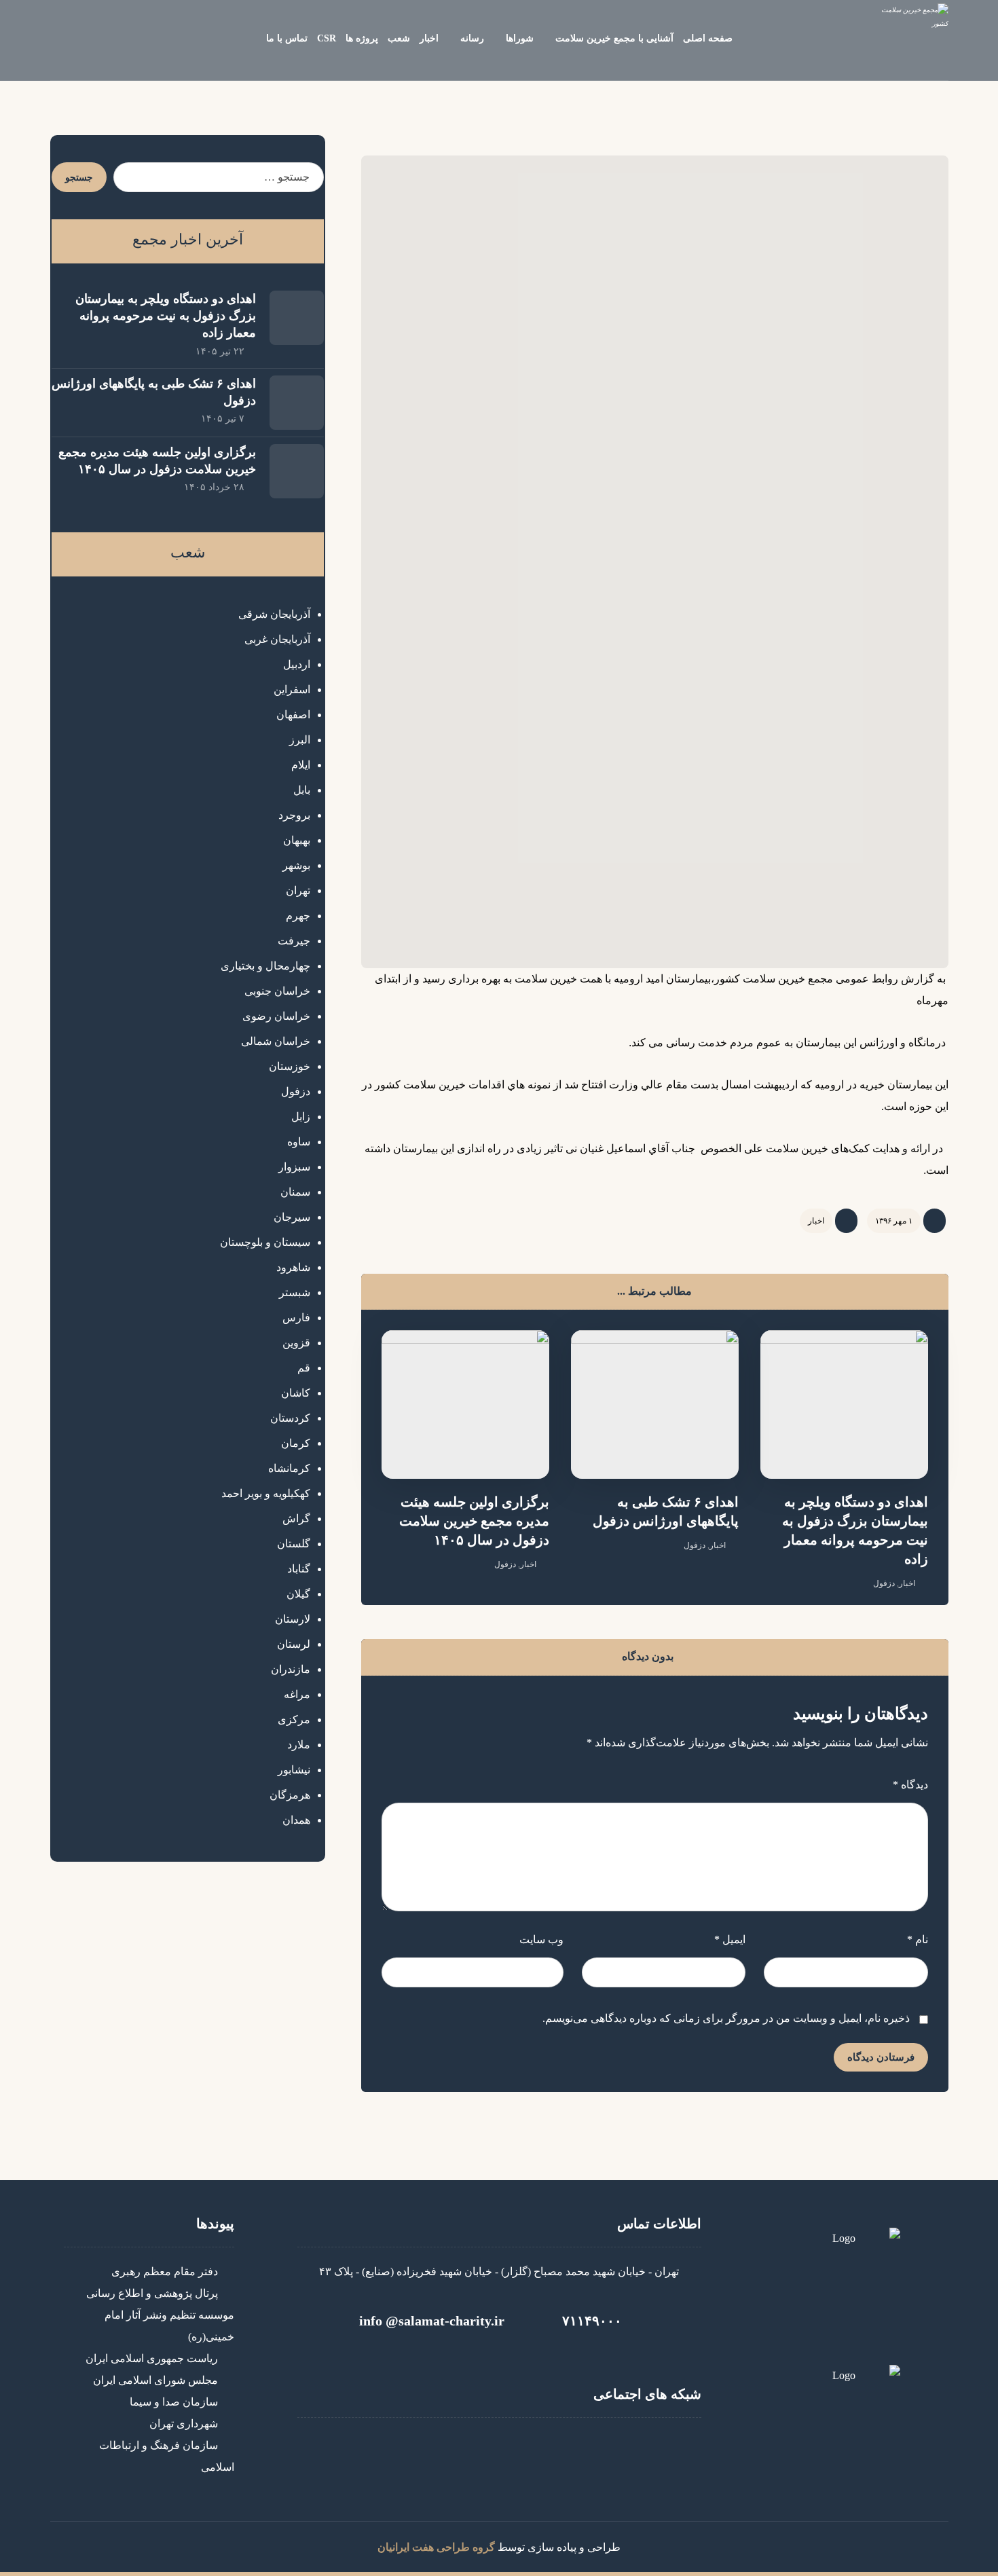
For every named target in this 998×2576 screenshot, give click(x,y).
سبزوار (294, 1167)
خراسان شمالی (276, 1041)
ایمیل (730, 1939)
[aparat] (499, 2452)
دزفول (884, 1583)
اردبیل (297, 664)
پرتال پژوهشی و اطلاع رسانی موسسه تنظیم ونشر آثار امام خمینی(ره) (160, 2315)
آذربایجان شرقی (274, 614)
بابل (302, 790)
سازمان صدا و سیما (174, 2402)
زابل (301, 1117)
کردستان (290, 1418)
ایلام (301, 765)
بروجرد (294, 815)
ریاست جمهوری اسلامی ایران (152, 2358)
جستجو (79, 178)
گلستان (294, 1544)
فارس (296, 1318)
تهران (298, 890)
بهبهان (297, 840)
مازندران (291, 1669)
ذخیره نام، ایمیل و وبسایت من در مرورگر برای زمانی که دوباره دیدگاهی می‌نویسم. (726, 2018)
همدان (296, 1820)
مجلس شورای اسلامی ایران (155, 2380)
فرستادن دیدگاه (881, 2057)
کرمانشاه (289, 1468)
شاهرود (293, 1267)
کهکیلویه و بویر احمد (266, 1493)
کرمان (296, 1443)
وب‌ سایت (541, 1939)
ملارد (299, 1745)
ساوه (299, 1142)
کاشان (296, 1393)
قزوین (296, 1343)
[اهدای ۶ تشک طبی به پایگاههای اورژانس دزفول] (297, 403)
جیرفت (294, 941)
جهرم (298, 916)
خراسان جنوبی (277, 991)
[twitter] (458, 2452)
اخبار (816, 1221)
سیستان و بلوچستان (265, 1242)
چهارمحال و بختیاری (265, 966)
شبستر (295, 1292)
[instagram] (540, 2452)
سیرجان (292, 1217)
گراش (296, 1519)
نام (917, 1939)
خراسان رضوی (276, 1016)
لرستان (294, 1644)
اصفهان (293, 715)
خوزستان (290, 1066)
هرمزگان (290, 1795)
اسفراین (292, 689)
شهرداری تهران (184, 2424)
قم (304, 1368)
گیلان (298, 1594)
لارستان (293, 1619)
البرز (300, 740)
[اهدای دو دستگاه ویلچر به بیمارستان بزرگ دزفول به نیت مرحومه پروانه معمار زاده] (297, 318)
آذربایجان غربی (277, 639)
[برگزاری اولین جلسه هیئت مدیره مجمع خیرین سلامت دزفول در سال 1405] (297, 471)
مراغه (297, 1694)
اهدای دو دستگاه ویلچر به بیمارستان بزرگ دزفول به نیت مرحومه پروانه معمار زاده (166, 316)
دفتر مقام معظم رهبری (165, 2271)
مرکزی (294, 1719)
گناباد (299, 1569)
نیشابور (294, 1770)
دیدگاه (910, 1785)
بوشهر (296, 865)
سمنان (295, 1192)
